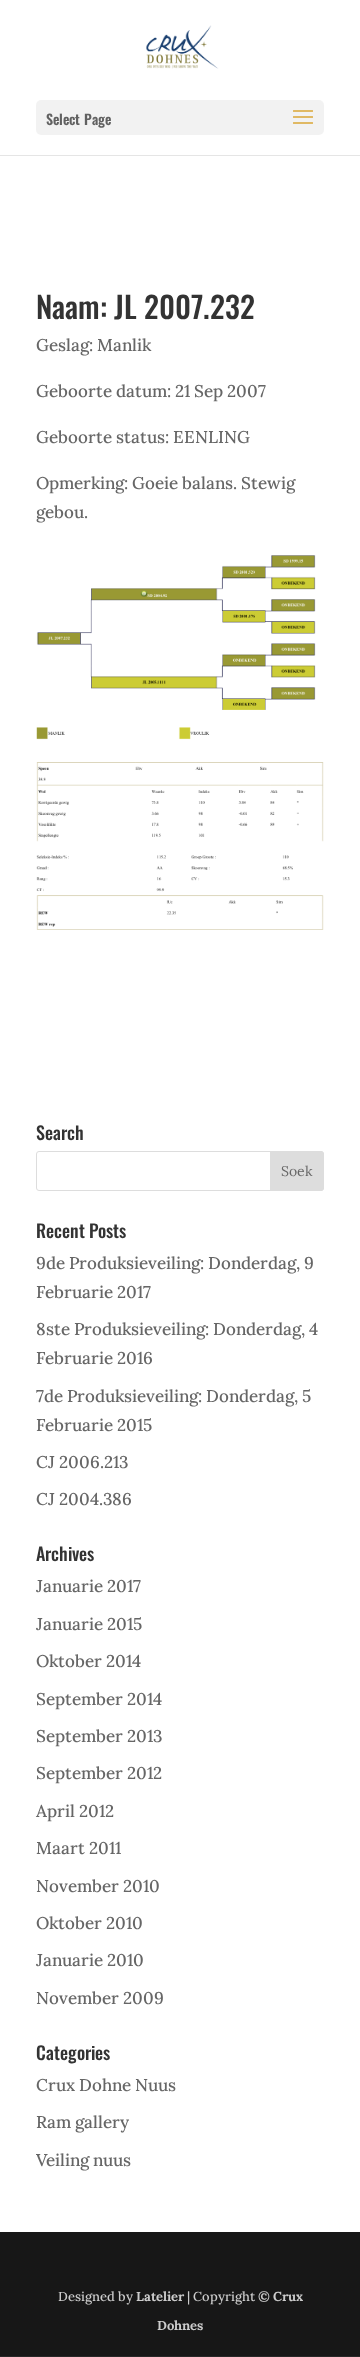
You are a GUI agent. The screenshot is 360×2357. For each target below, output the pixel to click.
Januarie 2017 (88, 1586)
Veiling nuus (83, 2160)
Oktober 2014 (88, 1661)
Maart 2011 (78, 1848)
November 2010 (98, 1886)
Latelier (160, 2296)
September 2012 (99, 1773)
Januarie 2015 (89, 1624)
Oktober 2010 (89, 1923)
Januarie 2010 (90, 1960)
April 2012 (75, 1811)
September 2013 (99, 1736)
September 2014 (99, 1699)
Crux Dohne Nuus (106, 2085)
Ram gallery (82, 2122)
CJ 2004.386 (84, 1499)
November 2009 (100, 1998)
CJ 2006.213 (82, 1462)
